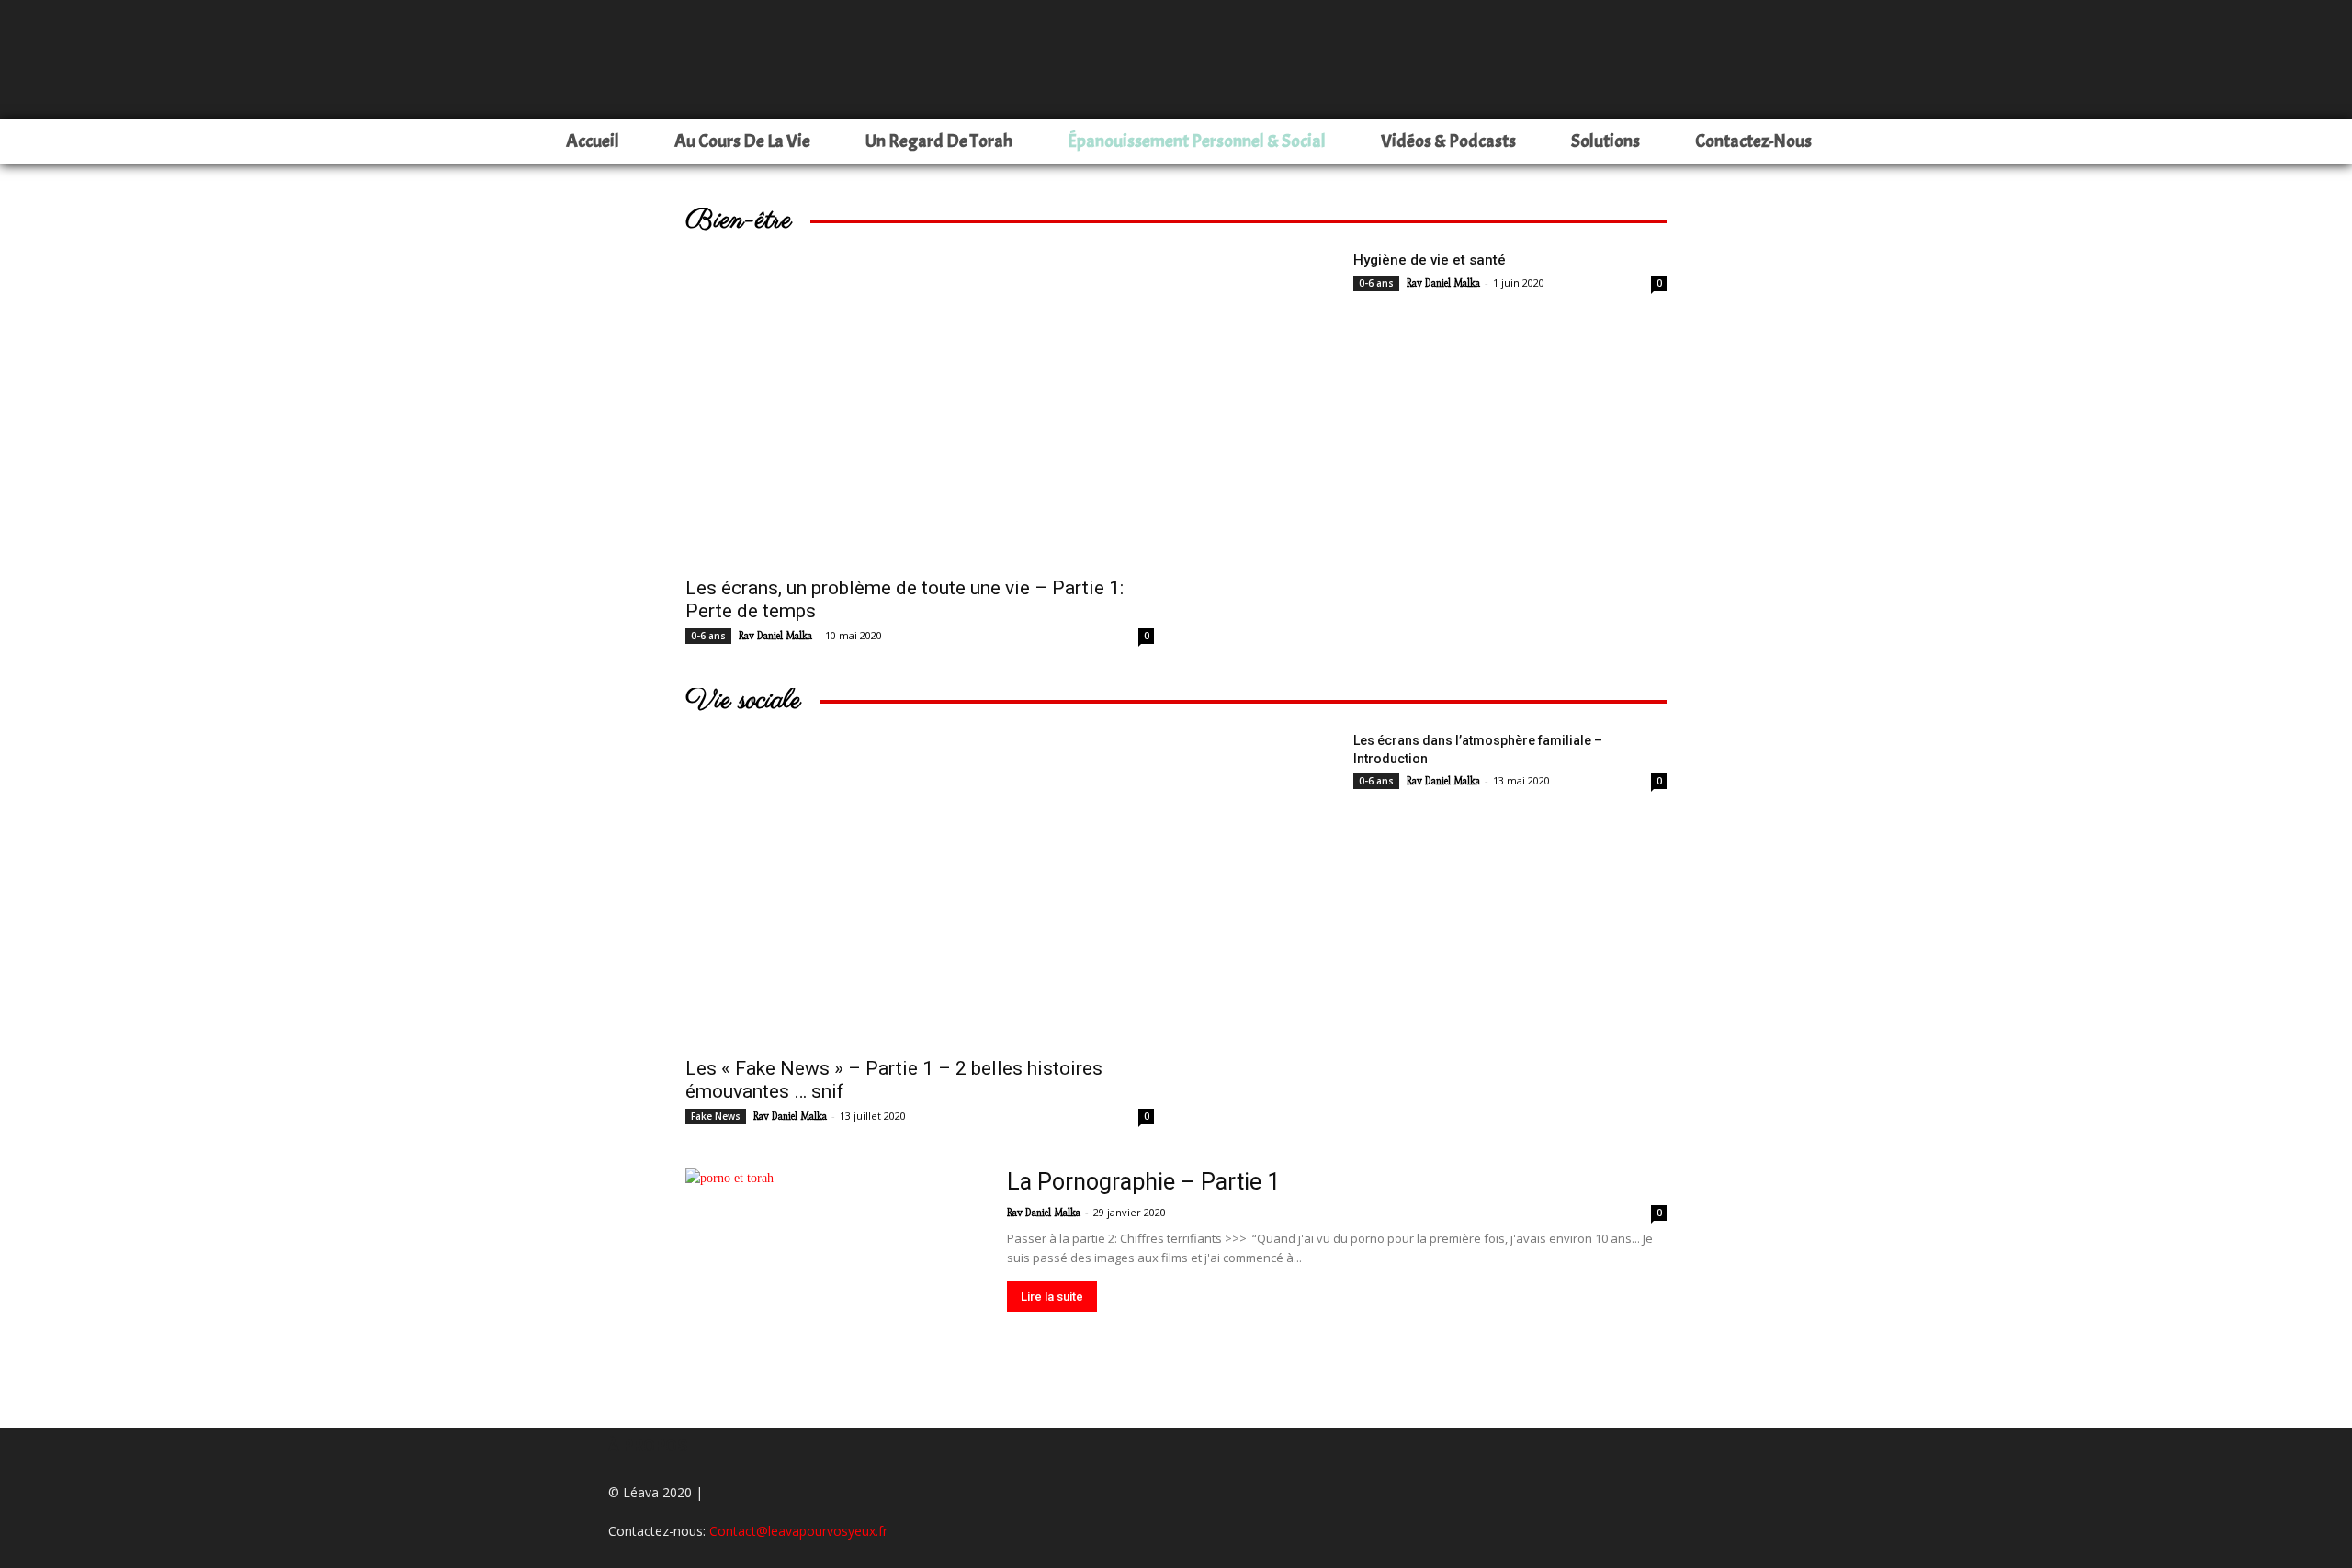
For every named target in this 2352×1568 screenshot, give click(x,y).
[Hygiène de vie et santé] (1268, 298)
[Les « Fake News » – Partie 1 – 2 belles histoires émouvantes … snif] (920, 888)
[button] (2330, 142)
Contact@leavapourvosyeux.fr (798, 1531)
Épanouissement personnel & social (1197, 141)
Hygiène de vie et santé (1430, 260)
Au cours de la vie (742, 141)
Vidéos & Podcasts (1448, 141)
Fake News (716, 1116)
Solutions (1606, 141)
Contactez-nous (1753, 141)
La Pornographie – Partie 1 (1143, 1182)
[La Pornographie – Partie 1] (834, 1276)
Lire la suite (1052, 1297)
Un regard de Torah (939, 141)
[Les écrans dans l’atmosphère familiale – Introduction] (1268, 778)
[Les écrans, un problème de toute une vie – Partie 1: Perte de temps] (920, 408)
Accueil (593, 141)
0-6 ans (708, 636)
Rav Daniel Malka (775, 636)
